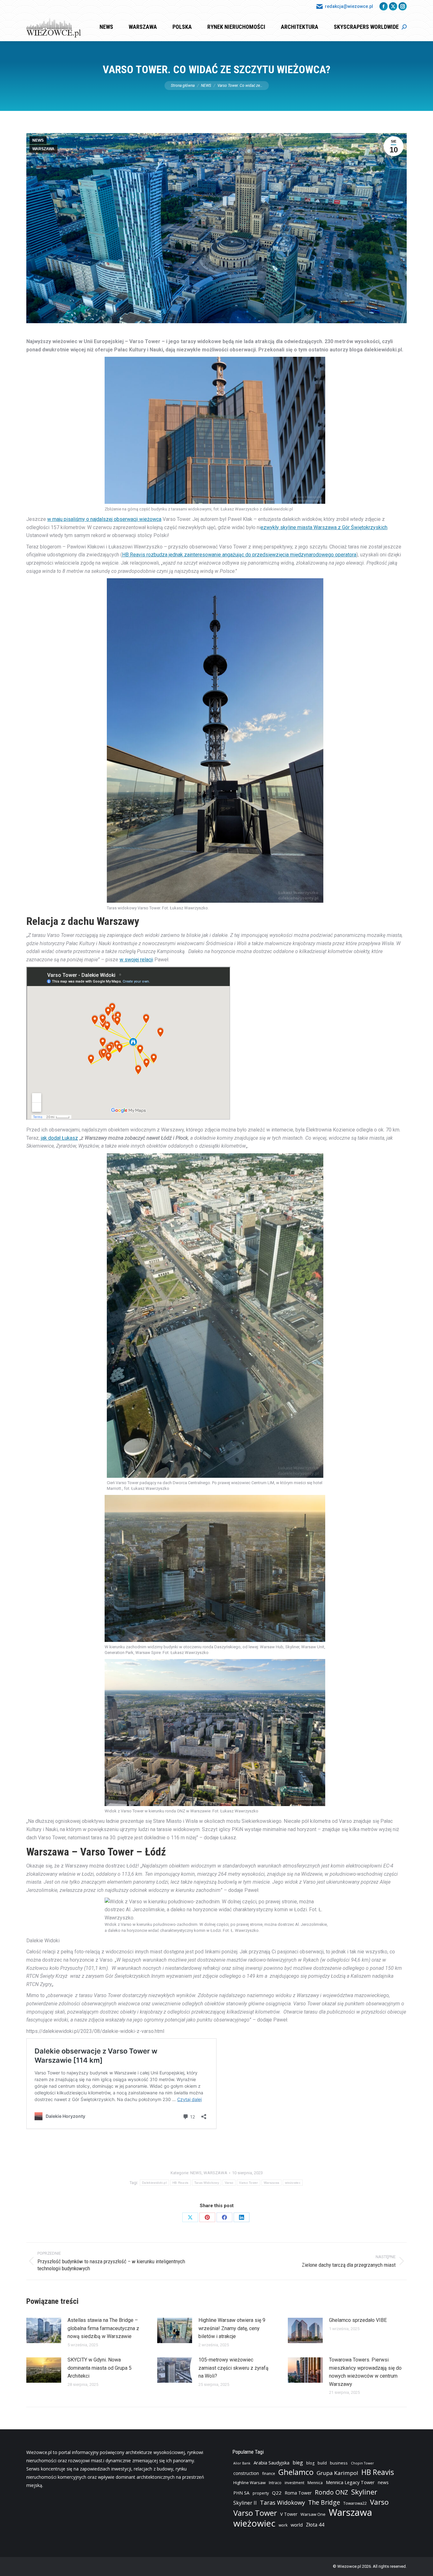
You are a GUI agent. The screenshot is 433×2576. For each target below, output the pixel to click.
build (322, 2463)
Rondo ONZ (331, 2492)
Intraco (275, 2483)
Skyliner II (245, 2503)
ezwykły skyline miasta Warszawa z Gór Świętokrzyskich (324, 527)
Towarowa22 (355, 2503)
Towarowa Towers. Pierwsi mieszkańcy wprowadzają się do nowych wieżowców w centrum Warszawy (365, 2372)
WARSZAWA (43, 149)
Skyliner (364, 2492)
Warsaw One (313, 2514)
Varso (229, 2183)
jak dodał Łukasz (59, 1138)
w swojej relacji (136, 960)
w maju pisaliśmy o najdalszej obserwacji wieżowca (104, 519)
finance (269, 2473)
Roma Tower (298, 2493)
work (283, 2525)
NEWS (38, 140)
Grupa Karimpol (337, 2473)
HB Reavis (181, 2183)
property (261, 2493)
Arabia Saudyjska (271, 2463)
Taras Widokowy (207, 2183)
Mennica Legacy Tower (350, 2482)
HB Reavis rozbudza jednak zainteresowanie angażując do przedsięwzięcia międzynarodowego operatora (239, 555)
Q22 (277, 2493)
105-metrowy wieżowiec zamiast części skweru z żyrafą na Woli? (233, 2368)
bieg (298, 2463)
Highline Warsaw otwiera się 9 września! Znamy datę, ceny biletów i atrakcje (232, 2328)
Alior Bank (242, 2463)
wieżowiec (293, 2183)
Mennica (315, 2483)
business (339, 2463)
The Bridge (324, 2502)
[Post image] (44, 2330)
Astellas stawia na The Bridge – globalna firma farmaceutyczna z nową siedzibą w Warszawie (103, 2328)
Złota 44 (315, 2525)
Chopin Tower (362, 2463)
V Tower (289, 2514)
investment (294, 2483)
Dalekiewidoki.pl (154, 2183)
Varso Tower (248, 2183)
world (297, 2525)
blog (310, 2463)
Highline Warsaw (249, 2483)
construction (246, 2473)
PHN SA (241, 2493)
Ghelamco (296, 2472)
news (383, 2482)
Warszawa (271, 2183)
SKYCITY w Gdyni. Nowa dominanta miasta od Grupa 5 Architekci (100, 2368)
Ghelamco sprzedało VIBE (358, 2320)
